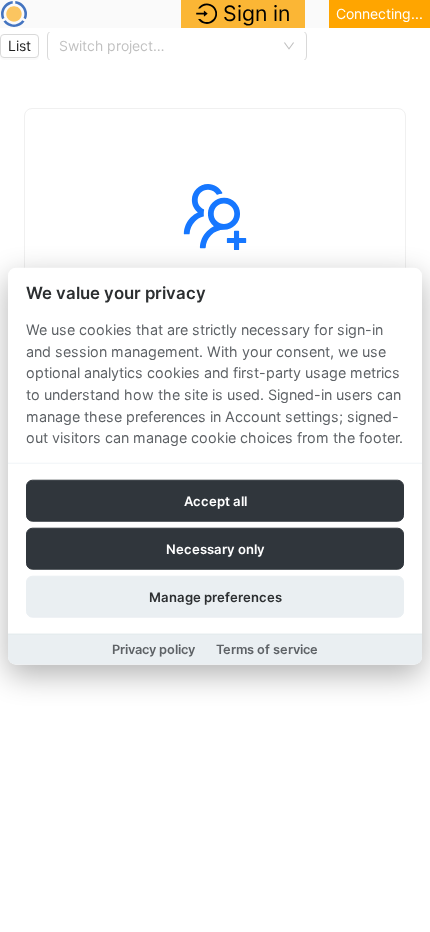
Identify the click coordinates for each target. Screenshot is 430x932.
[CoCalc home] (14, 14)
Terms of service (267, 648)
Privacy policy (153, 648)
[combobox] (168, 46)
